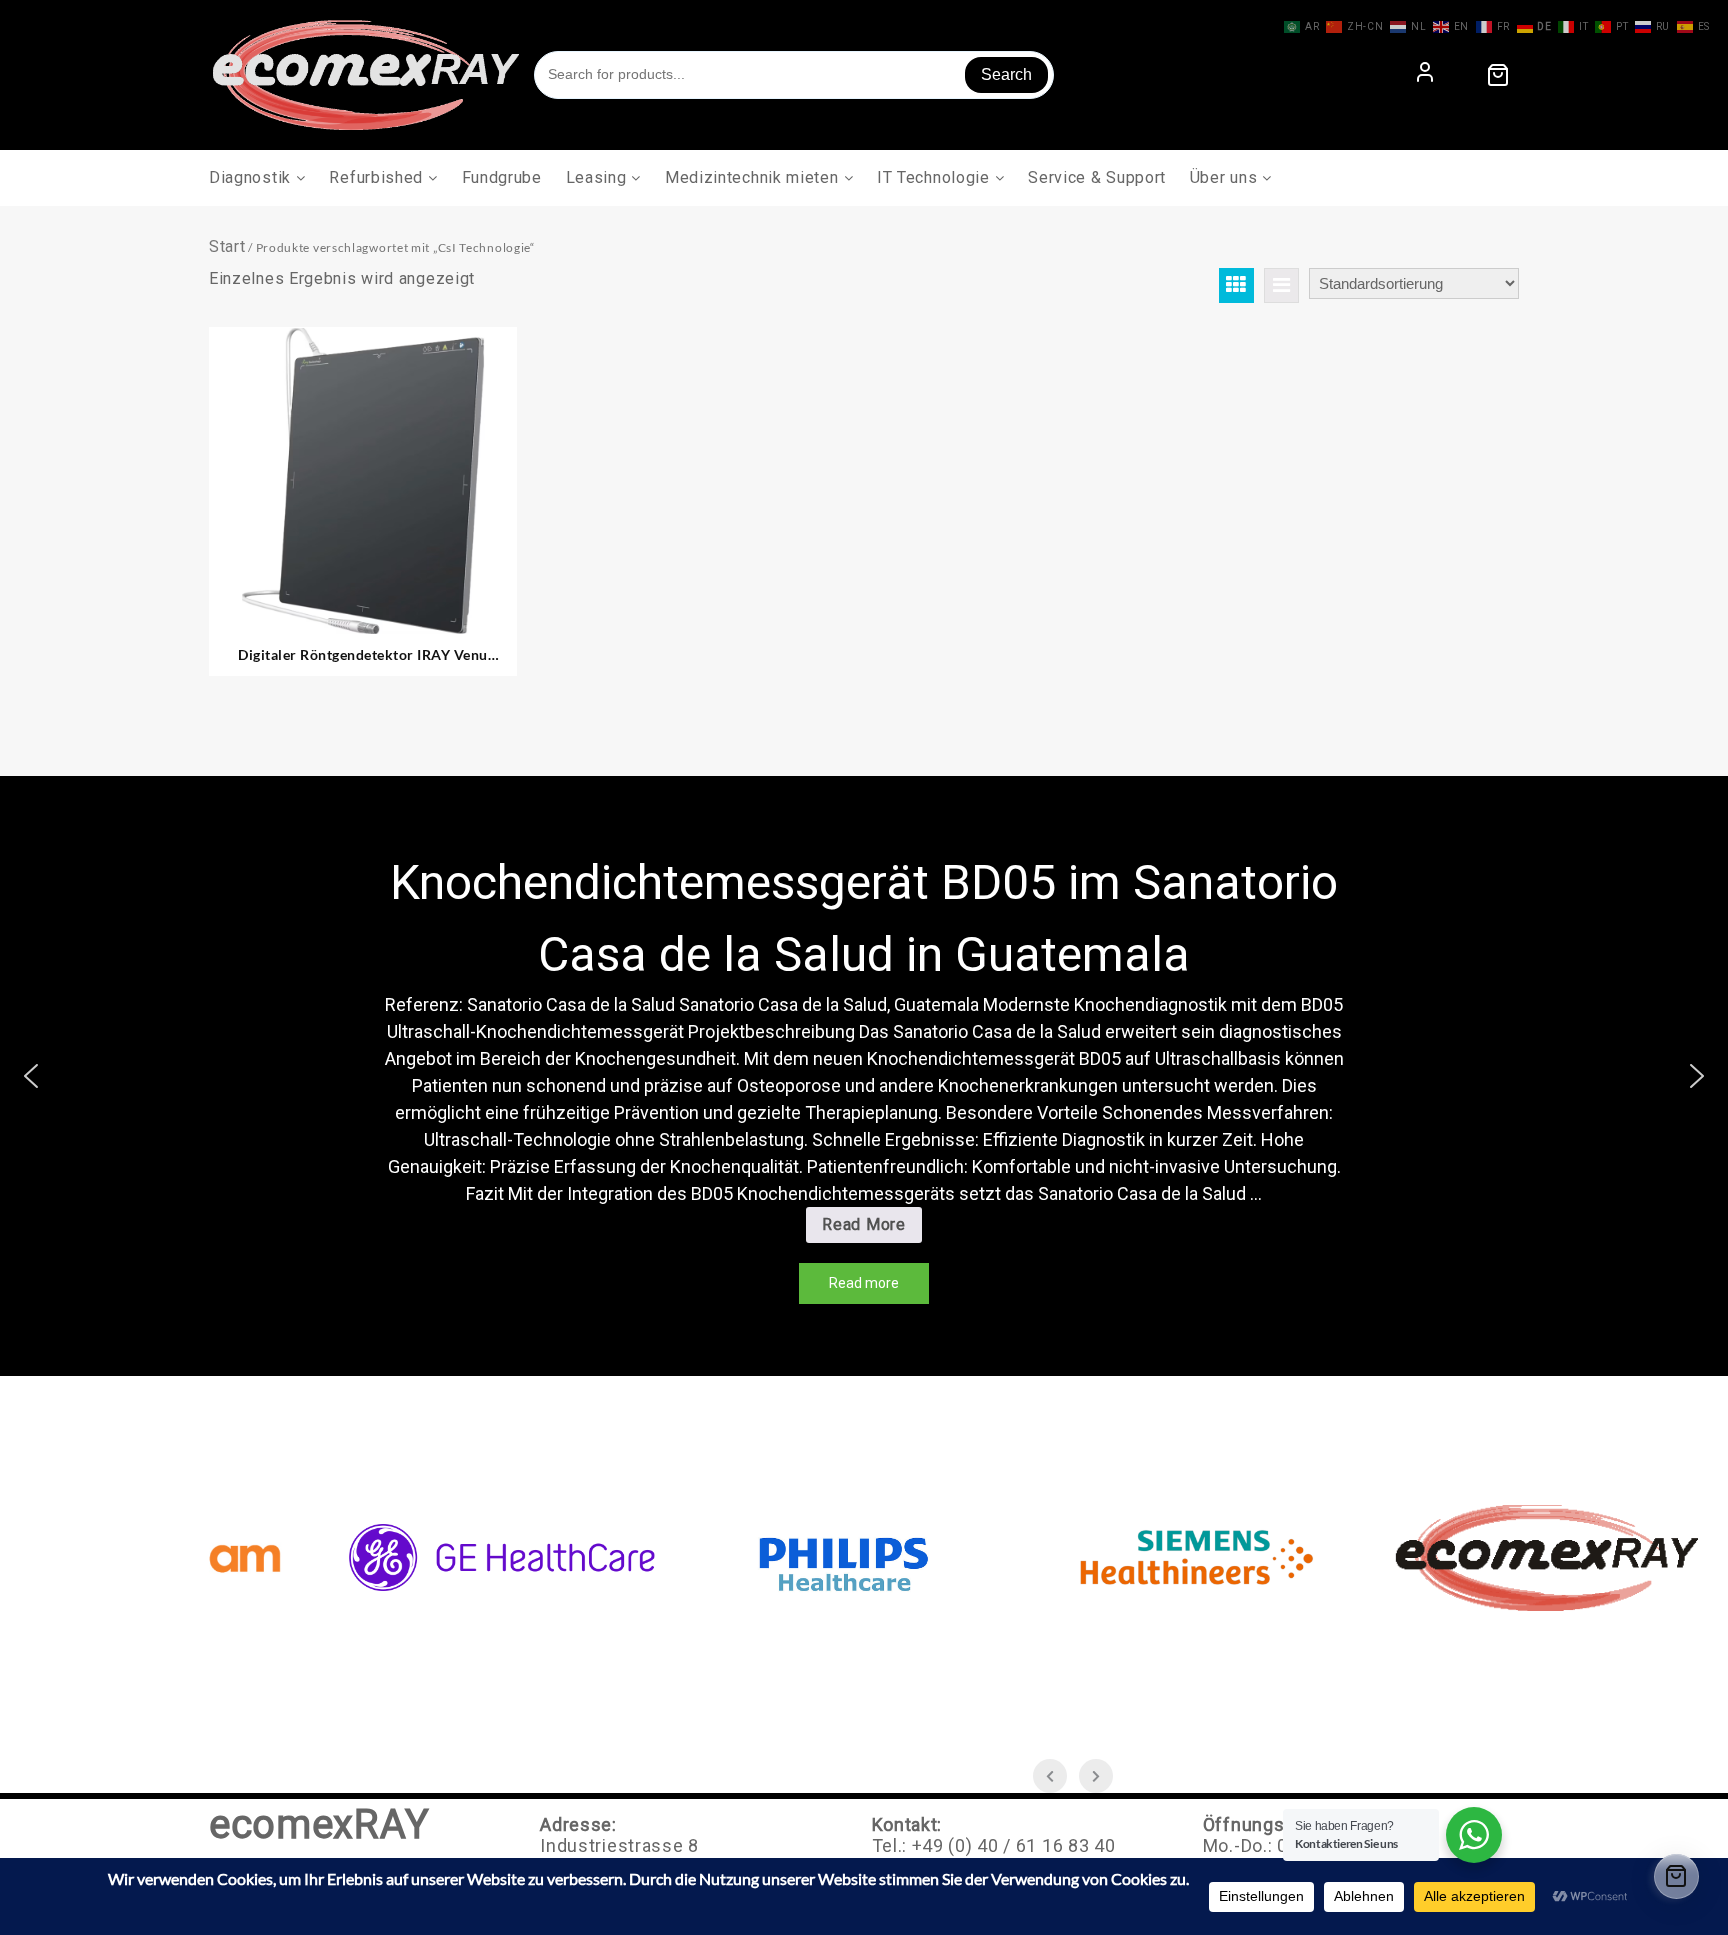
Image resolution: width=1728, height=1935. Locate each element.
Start (227, 246)
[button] (31, 1076)
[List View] (1281, 285)
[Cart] (1498, 75)
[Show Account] (1425, 74)
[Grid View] (1236, 285)
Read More (1171, 1228)
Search (1006, 74)
